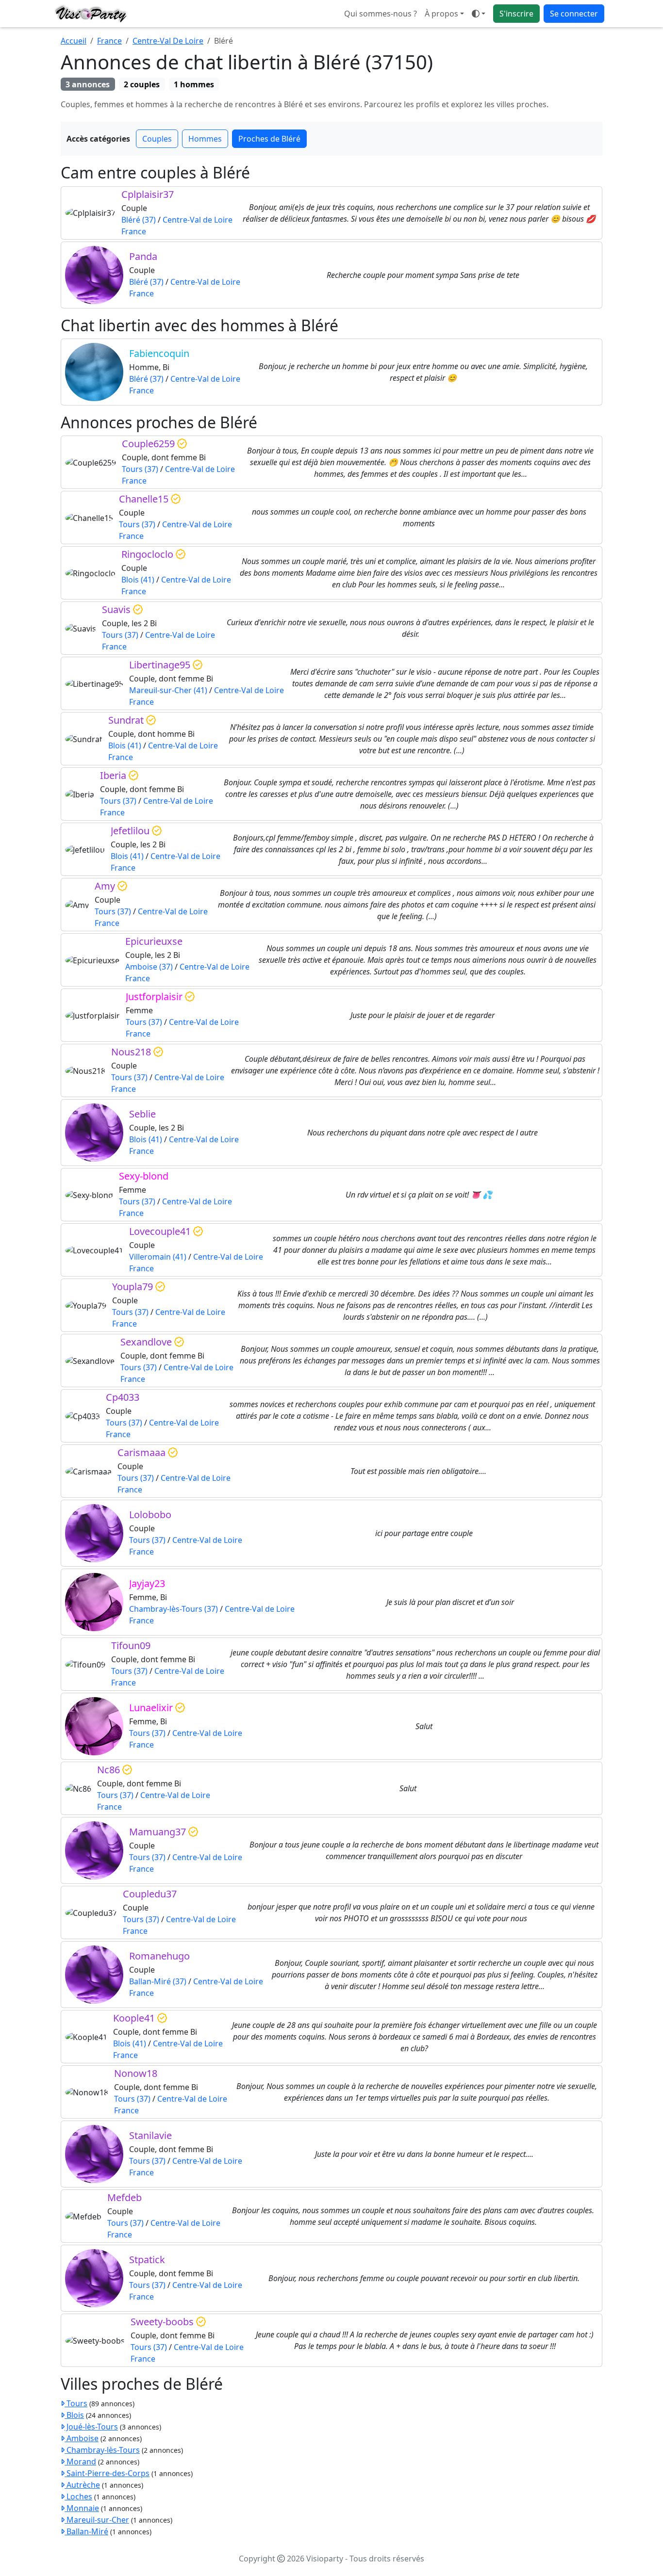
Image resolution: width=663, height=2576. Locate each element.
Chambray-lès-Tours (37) (174, 1609)
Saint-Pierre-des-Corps (107, 2473)
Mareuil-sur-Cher (97, 2520)
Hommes (205, 139)
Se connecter (574, 14)
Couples (157, 139)
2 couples (142, 84)
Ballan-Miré (86, 2531)
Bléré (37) (139, 220)
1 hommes (194, 84)
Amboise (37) (149, 967)
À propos (441, 14)
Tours (76, 2403)
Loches (78, 2496)
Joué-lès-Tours (91, 2427)
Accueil (74, 41)
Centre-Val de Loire (198, 220)
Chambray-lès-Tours (102, 2450)
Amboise (82, 2438)
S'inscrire (516, 14)
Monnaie (82, 2508)
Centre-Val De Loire (168, 41)
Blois (74, 2415)
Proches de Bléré (269, 139)
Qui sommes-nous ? (381, 14)
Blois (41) (138, 580)
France (109, 41)
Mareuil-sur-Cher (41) (168, 690)
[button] (479, 14)
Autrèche (82, 2485)
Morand (80, 2462)
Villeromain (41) (158, 1257)
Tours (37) (140, 469)
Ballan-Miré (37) (158, 1981)
